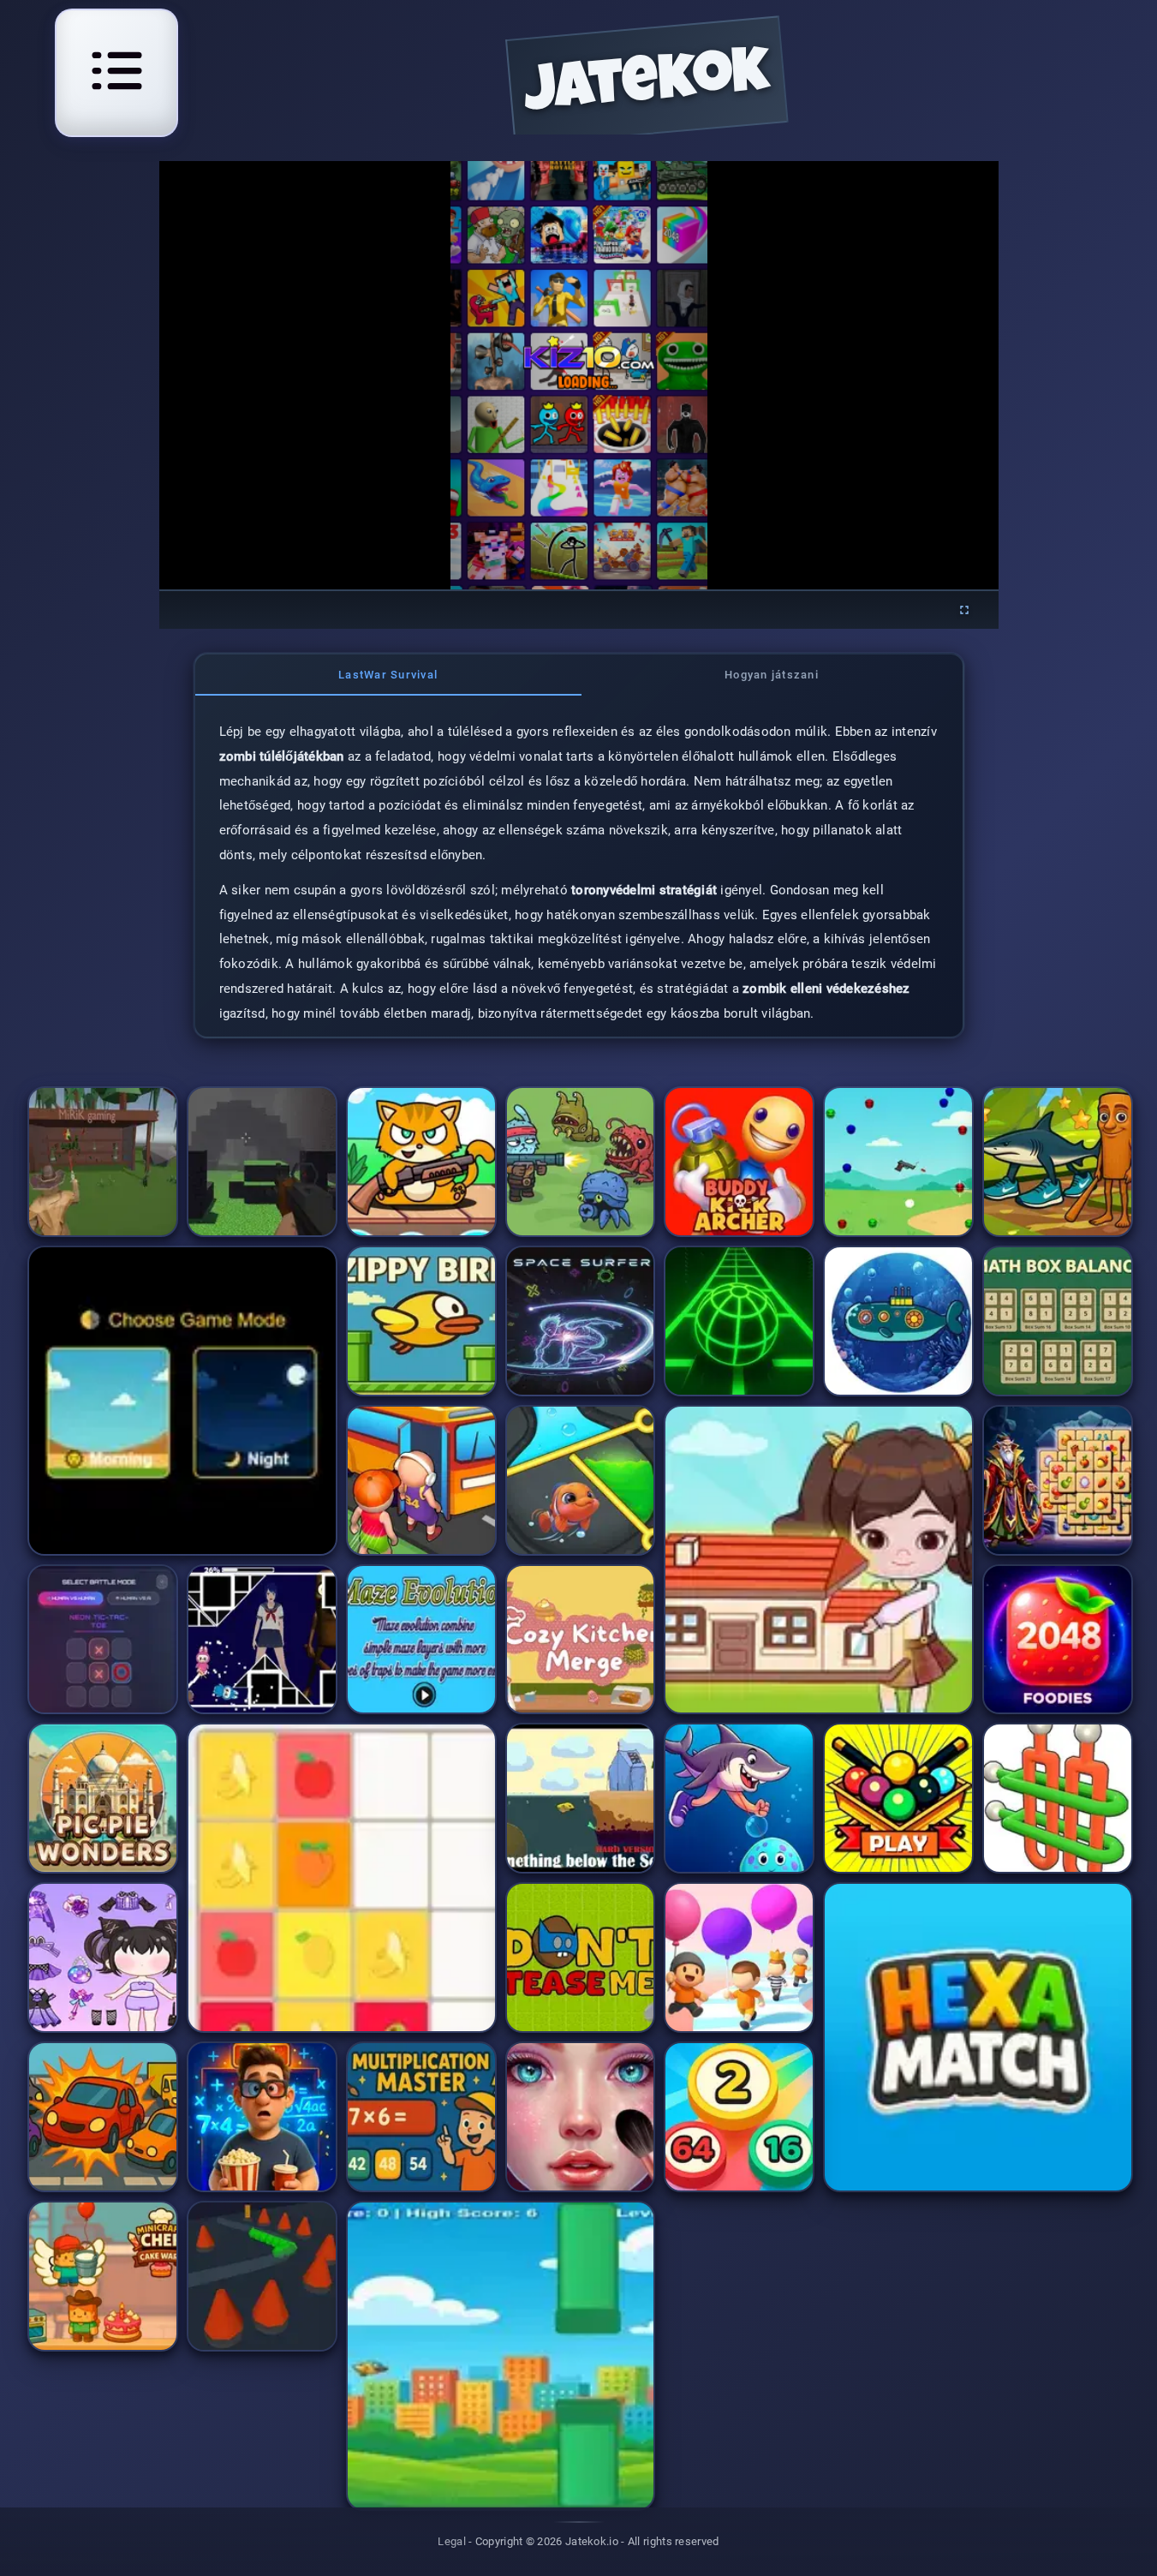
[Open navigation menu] (116, 70)
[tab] (388, 675)
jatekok (647, 87)
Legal (452, 2541)
